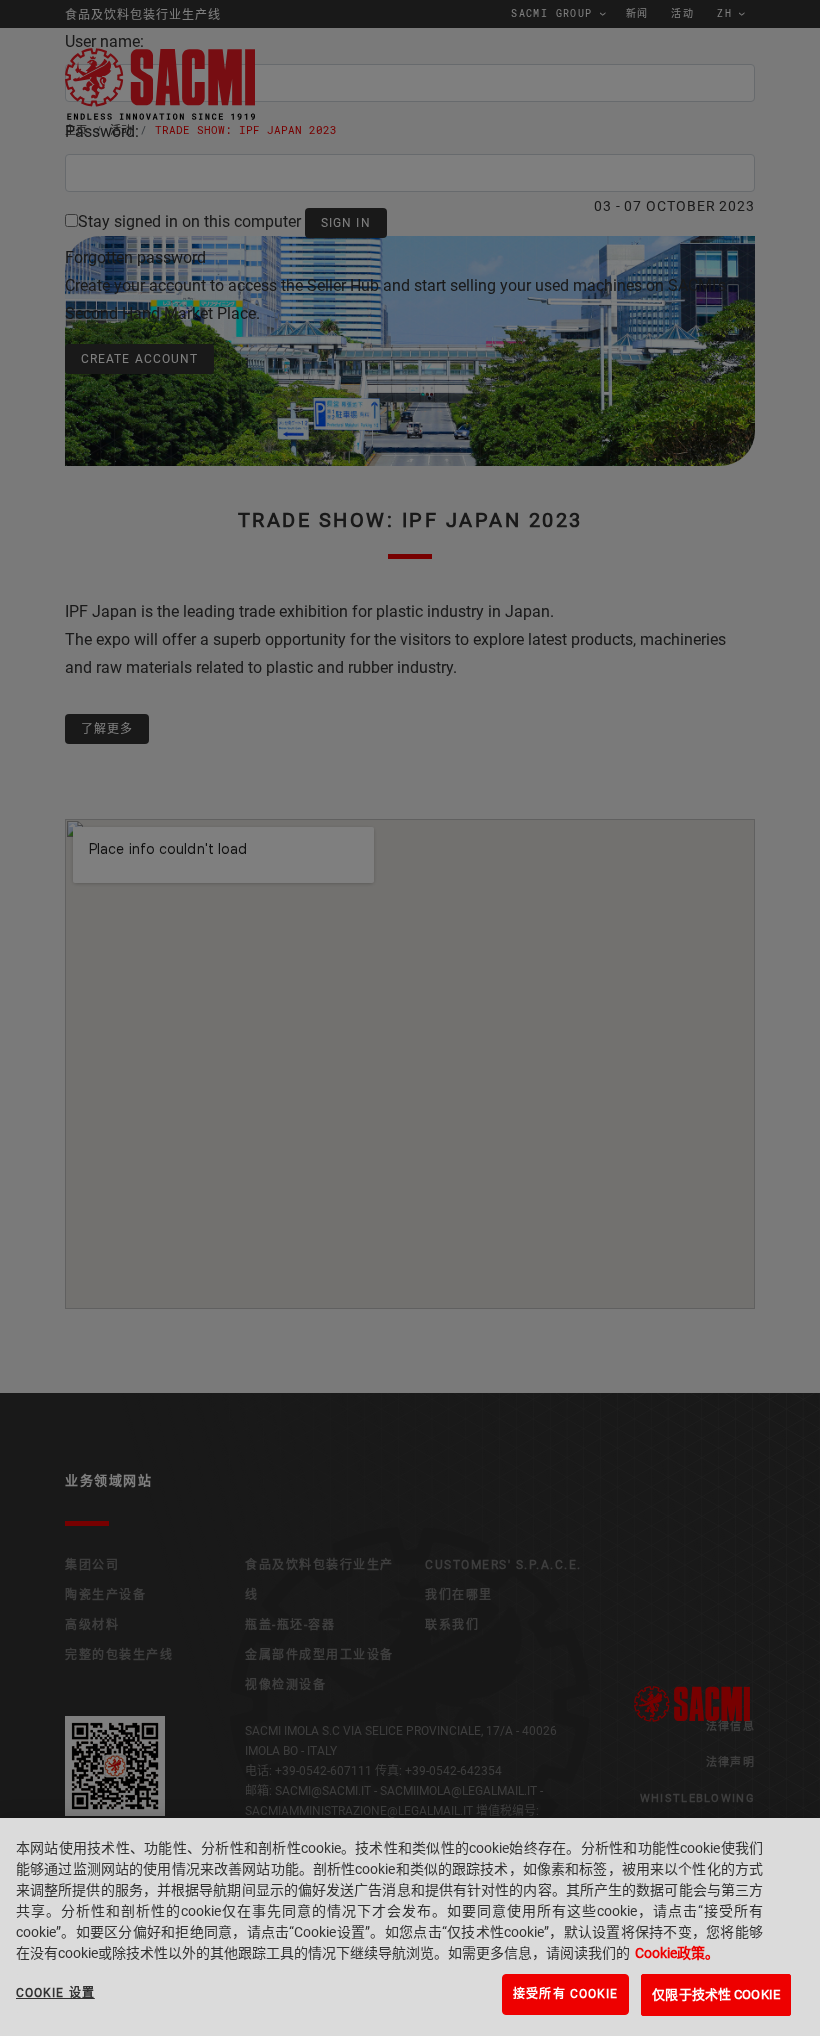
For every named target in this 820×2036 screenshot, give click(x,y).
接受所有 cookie (565, 1994)
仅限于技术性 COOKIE (716, 1994)
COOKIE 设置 (55, 1993)
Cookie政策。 (677, 1953)
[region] (410, 1927)
